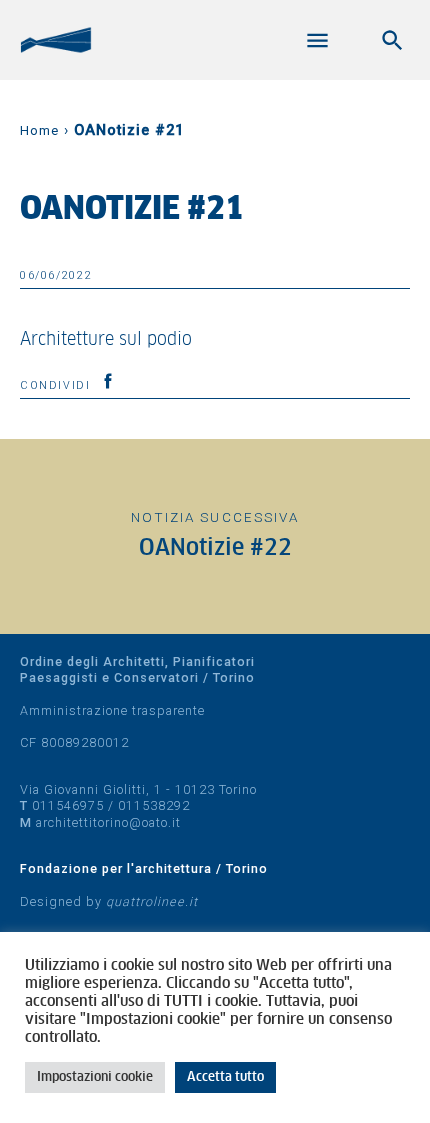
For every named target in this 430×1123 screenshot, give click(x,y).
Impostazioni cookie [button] (95, 1077)
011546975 (68, 805)
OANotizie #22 (215, 548)
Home (39, 130)
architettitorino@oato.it (108, 822)
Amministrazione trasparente (112, 710)
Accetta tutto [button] (225, 1077)
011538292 (154, 805)
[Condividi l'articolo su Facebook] (108, 381)
